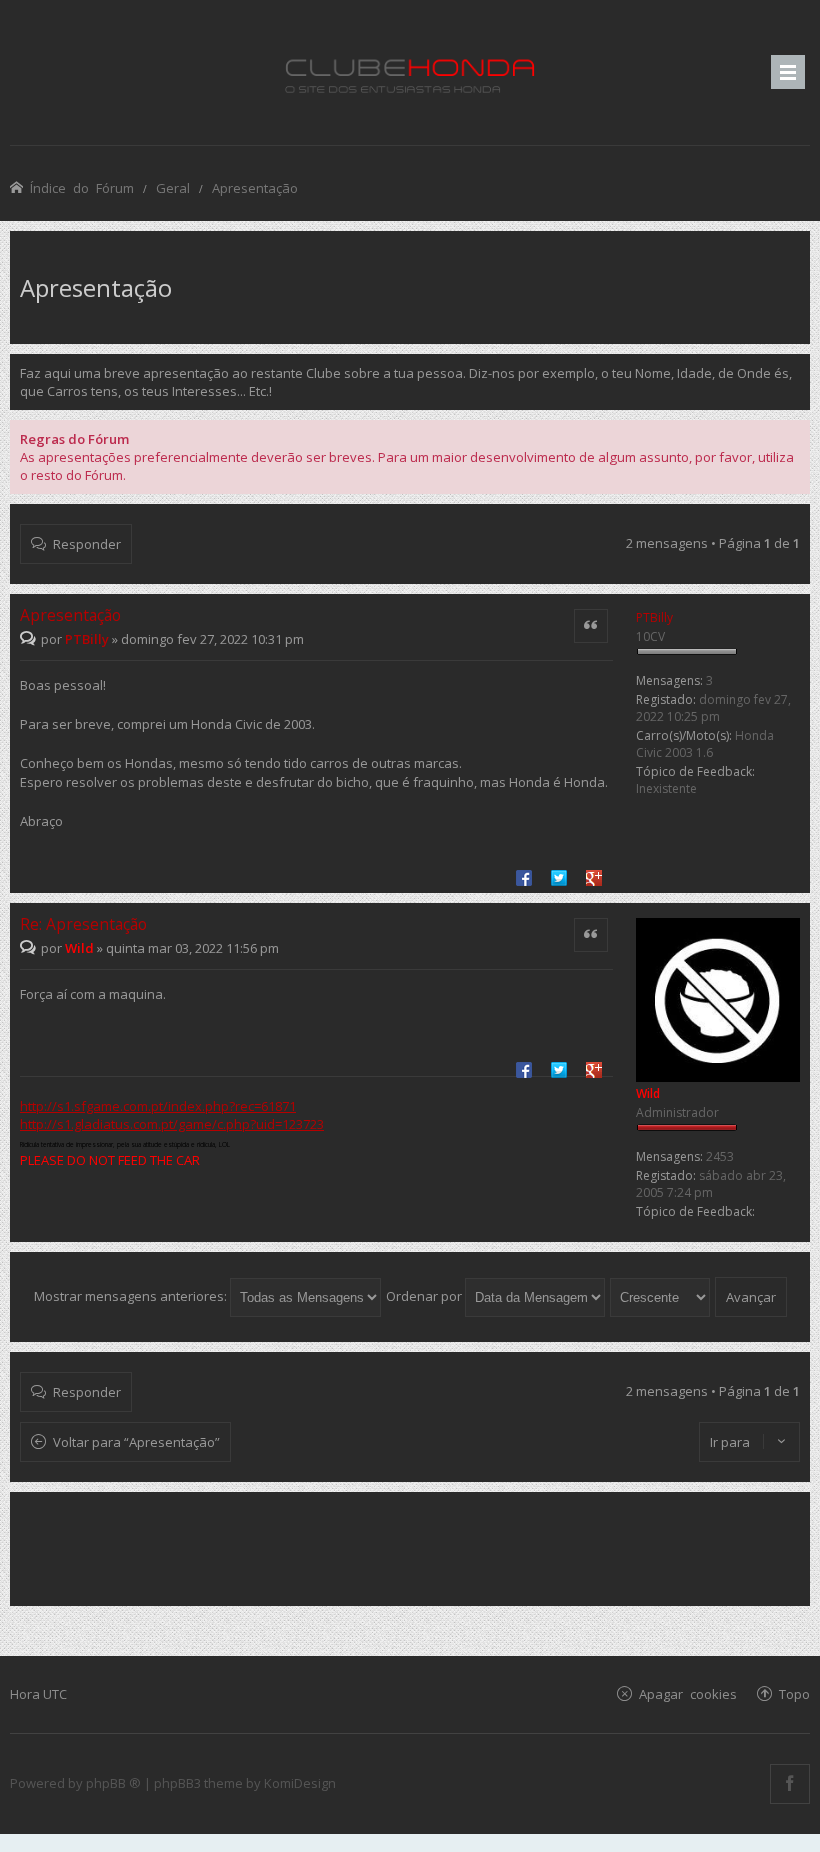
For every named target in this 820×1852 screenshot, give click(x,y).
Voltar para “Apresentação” (136, 1442)
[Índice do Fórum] (410, 72)
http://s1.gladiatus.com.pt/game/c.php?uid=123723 (172, 1124)
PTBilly (654, 617)
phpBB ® (113, 1783)
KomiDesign (300, 1783)
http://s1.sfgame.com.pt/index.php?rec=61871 (158, 1106)
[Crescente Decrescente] (661, 1296)
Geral (173, 187)
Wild (648, 1093)
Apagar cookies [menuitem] (688, 1693)
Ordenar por (425, 1296)
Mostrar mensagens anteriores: (132, 1296)
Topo (794, 1693)
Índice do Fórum (82, 187)
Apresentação (255, 187)
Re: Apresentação (83, 924)
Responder (87, 543)
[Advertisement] (410, 1547)
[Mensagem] (30, 639)
